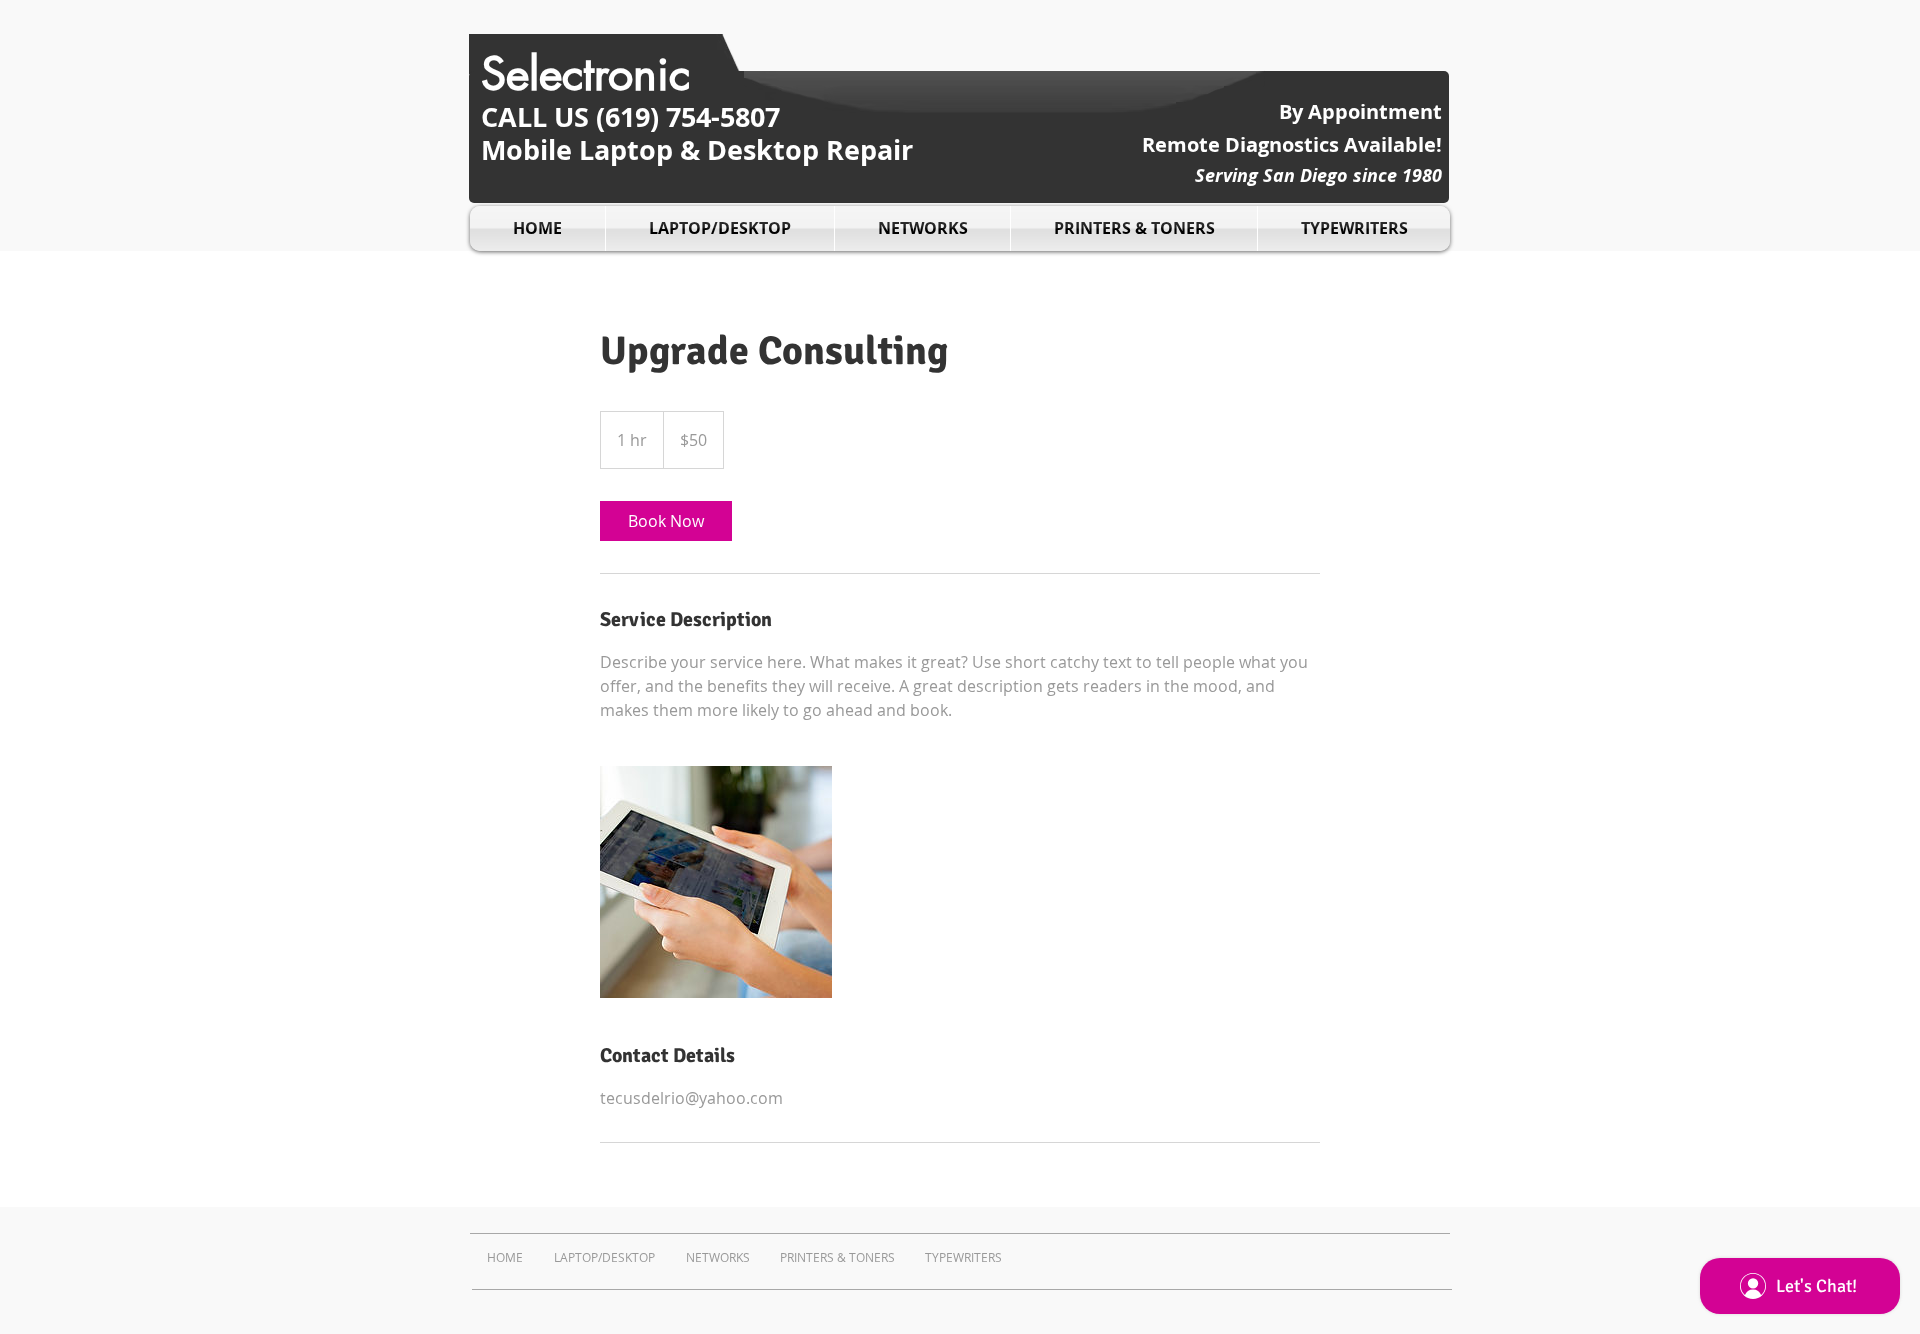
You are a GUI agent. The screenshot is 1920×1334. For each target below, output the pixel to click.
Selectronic (585, 73)
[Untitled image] (716, 882)
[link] (666, 521)
